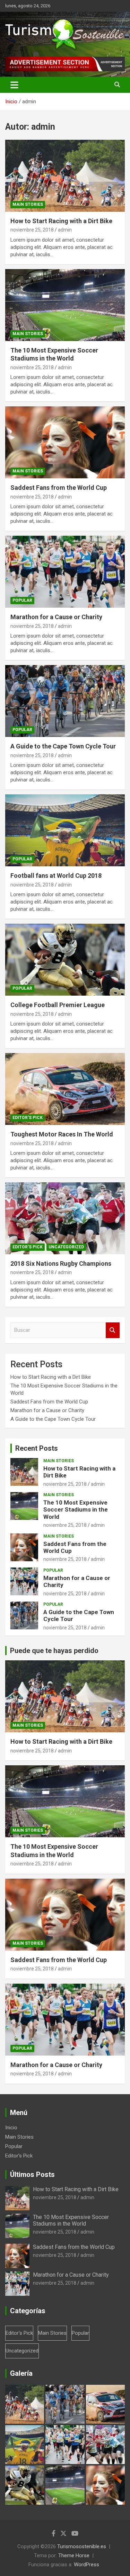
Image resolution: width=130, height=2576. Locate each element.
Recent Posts (37, 1448)
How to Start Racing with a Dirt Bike (61, 221)
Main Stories (28, 204)
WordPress (86, 2565)
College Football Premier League (58, 1005)
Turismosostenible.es (82, 2546)
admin (65, 230)
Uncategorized (66, 1247)
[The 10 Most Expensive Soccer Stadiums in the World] (65, 305)
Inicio (11, 2128)
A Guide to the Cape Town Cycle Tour (63, 746)
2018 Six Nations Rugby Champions (61, 1263)
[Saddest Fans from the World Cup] (65, 443)
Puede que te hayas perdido (54, 1651)
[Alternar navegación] (14, 85)
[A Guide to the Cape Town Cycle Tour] (65, 701)
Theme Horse (74, 2555)
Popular (22, 600)
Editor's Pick (28, 1118)
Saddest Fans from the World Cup (59, 488)
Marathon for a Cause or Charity (56, 617)
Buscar (113, 1330)
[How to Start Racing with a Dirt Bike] (65, 176)
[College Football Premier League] (65, 960)
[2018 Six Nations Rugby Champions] (65, 1218)
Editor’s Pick (19, 2156)
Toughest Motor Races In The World (62, 1134)
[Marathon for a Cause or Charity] (65, 572)
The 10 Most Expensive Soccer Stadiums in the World (76, 1510)
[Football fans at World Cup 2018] (65, 831)
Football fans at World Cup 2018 (56, 876)
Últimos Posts (32, 2174)
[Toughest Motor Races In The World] (65, 1089)
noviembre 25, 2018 (32, 230)
